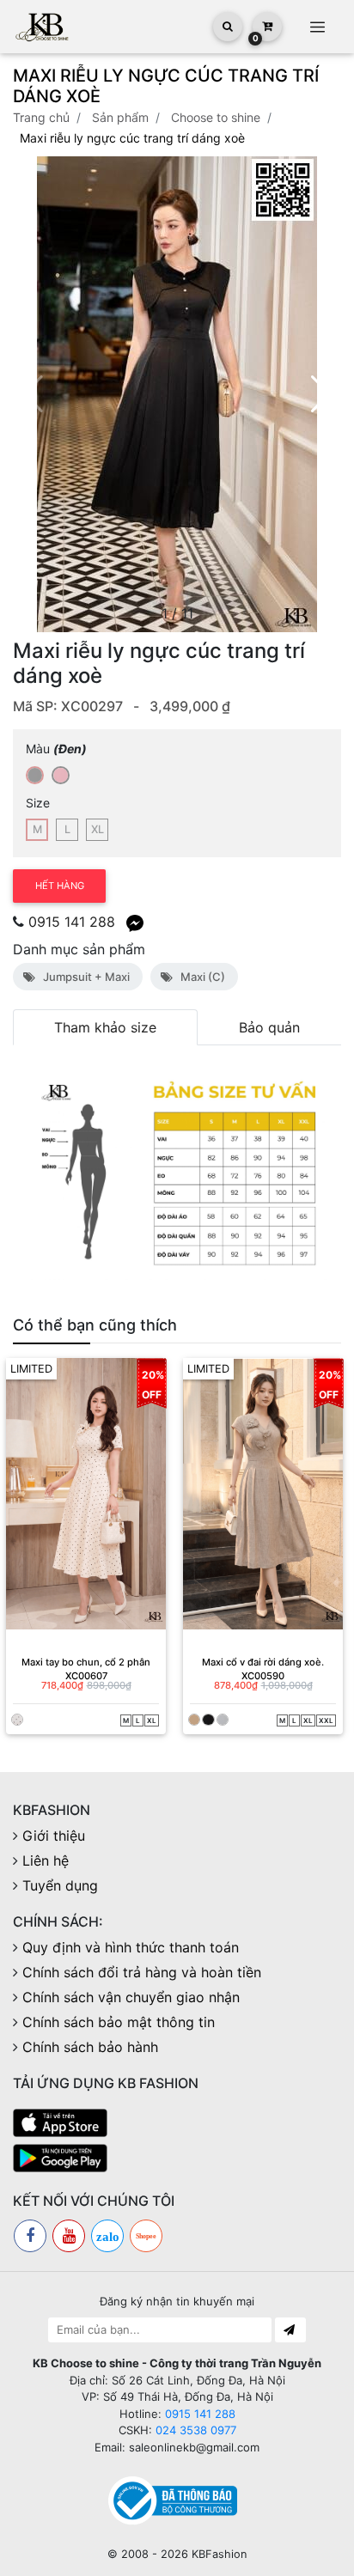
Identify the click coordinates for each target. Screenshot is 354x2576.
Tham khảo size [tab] (105, 1027)
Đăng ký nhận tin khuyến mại (177, 2301)
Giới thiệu (54, 1836)
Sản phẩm (120, 117)
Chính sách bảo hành (90, 2047)
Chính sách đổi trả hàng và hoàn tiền (142, 1972)
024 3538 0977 (196, 2430)
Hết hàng (60, 886)
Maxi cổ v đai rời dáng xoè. (263, 1662)
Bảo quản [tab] (269, 1027)
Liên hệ (46, 1860)
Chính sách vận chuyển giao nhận (131, 1997)
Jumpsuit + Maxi (84, 977)
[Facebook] (30, 2236)
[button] (321, 394)
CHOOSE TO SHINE (216, 117)
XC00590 (263, 1676)
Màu (56, 749)
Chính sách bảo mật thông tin (119, 2022)
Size (38, 803)
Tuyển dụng (60, 1885)
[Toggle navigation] (317, 27)
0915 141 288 (72, 922)
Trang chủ (41, 117)
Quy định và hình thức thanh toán (131, 1947)
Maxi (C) (200, 977)
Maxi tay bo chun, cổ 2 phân (86, 1662)
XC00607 (86, 1676)
